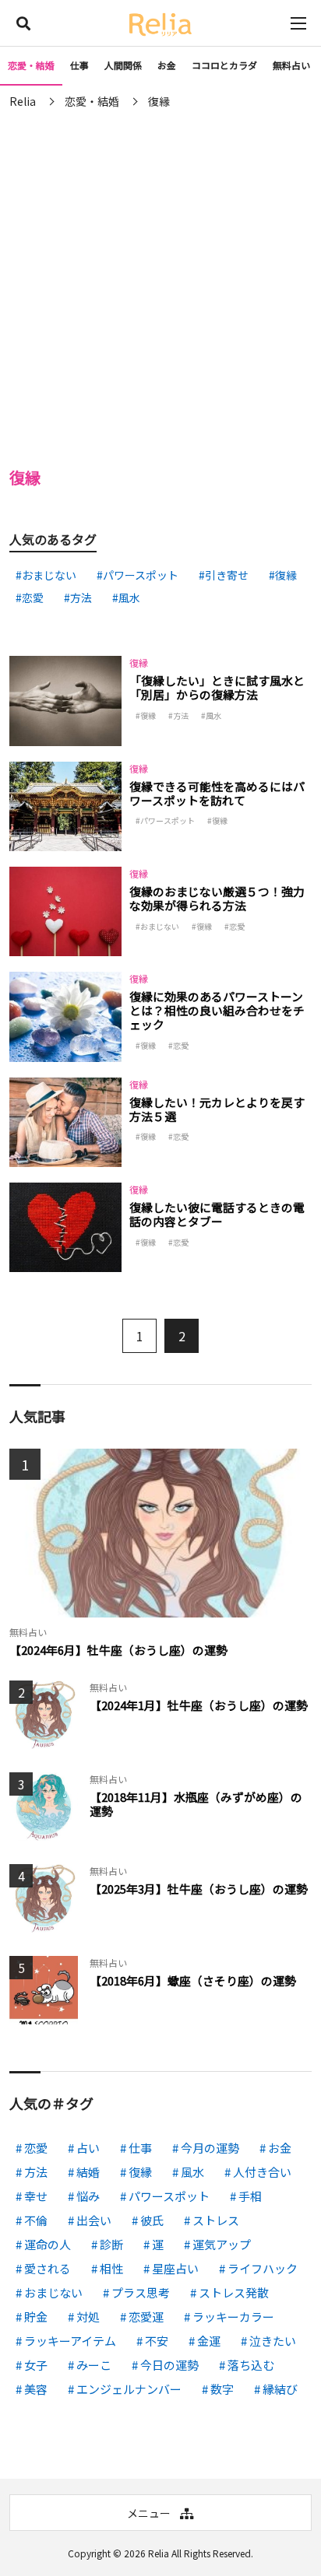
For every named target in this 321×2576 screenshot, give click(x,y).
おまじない (49, 575)
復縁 (286, 575)
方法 (81, 598)
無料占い (291, 65)
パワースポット (141, 575)
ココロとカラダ (224, 65)
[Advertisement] (160, 285)
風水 (129, 598)
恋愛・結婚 (31, 65)
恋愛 (33, 598)
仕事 (79, 65)
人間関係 (123, 65)
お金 (167, 65)
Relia (159, 2553)
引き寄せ (227, 575)
